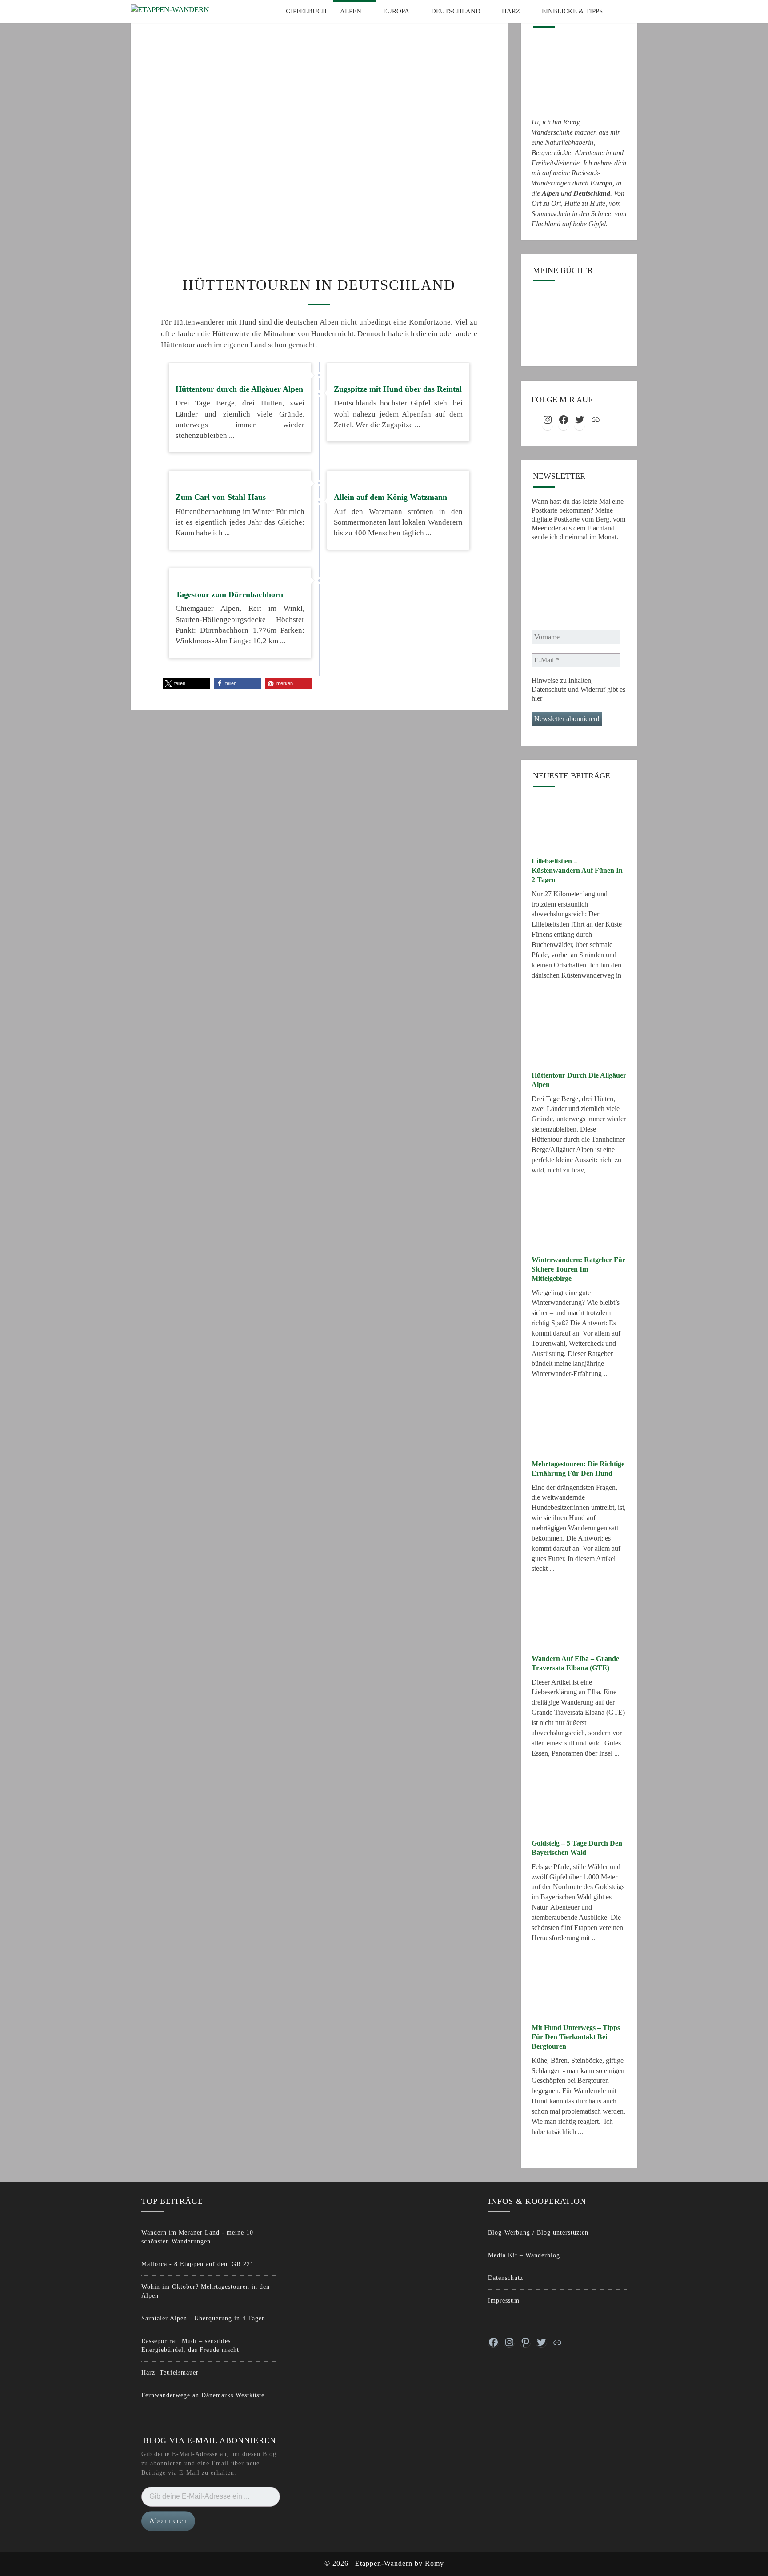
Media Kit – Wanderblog (524, 2255)
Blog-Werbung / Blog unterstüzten (538, 2233)
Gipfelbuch (306, 11)
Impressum (504, 2301)
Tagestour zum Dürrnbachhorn (229, 594)
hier (537, 698)
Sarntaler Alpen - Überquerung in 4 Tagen (203, 2318)
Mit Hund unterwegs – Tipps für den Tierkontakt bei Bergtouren (576, 2037)
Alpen (351, 11)
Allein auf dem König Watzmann (390, 497)
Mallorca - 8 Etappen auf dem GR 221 (198, 2264)
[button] (186, 684)
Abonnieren (168, 2521)
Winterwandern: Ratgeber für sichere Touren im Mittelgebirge (578, 1269)
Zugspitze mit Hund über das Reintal (398, 389)
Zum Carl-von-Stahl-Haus (221, 497)
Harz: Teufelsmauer (170, 2373)
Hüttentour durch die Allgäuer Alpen (239, 389)
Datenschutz (506, 2278)
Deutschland (456, 11)
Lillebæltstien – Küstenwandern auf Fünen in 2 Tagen (577, 870)
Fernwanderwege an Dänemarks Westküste (203, 2395)
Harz (511, 11)
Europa (396, 11)
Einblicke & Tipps (572, 11)
